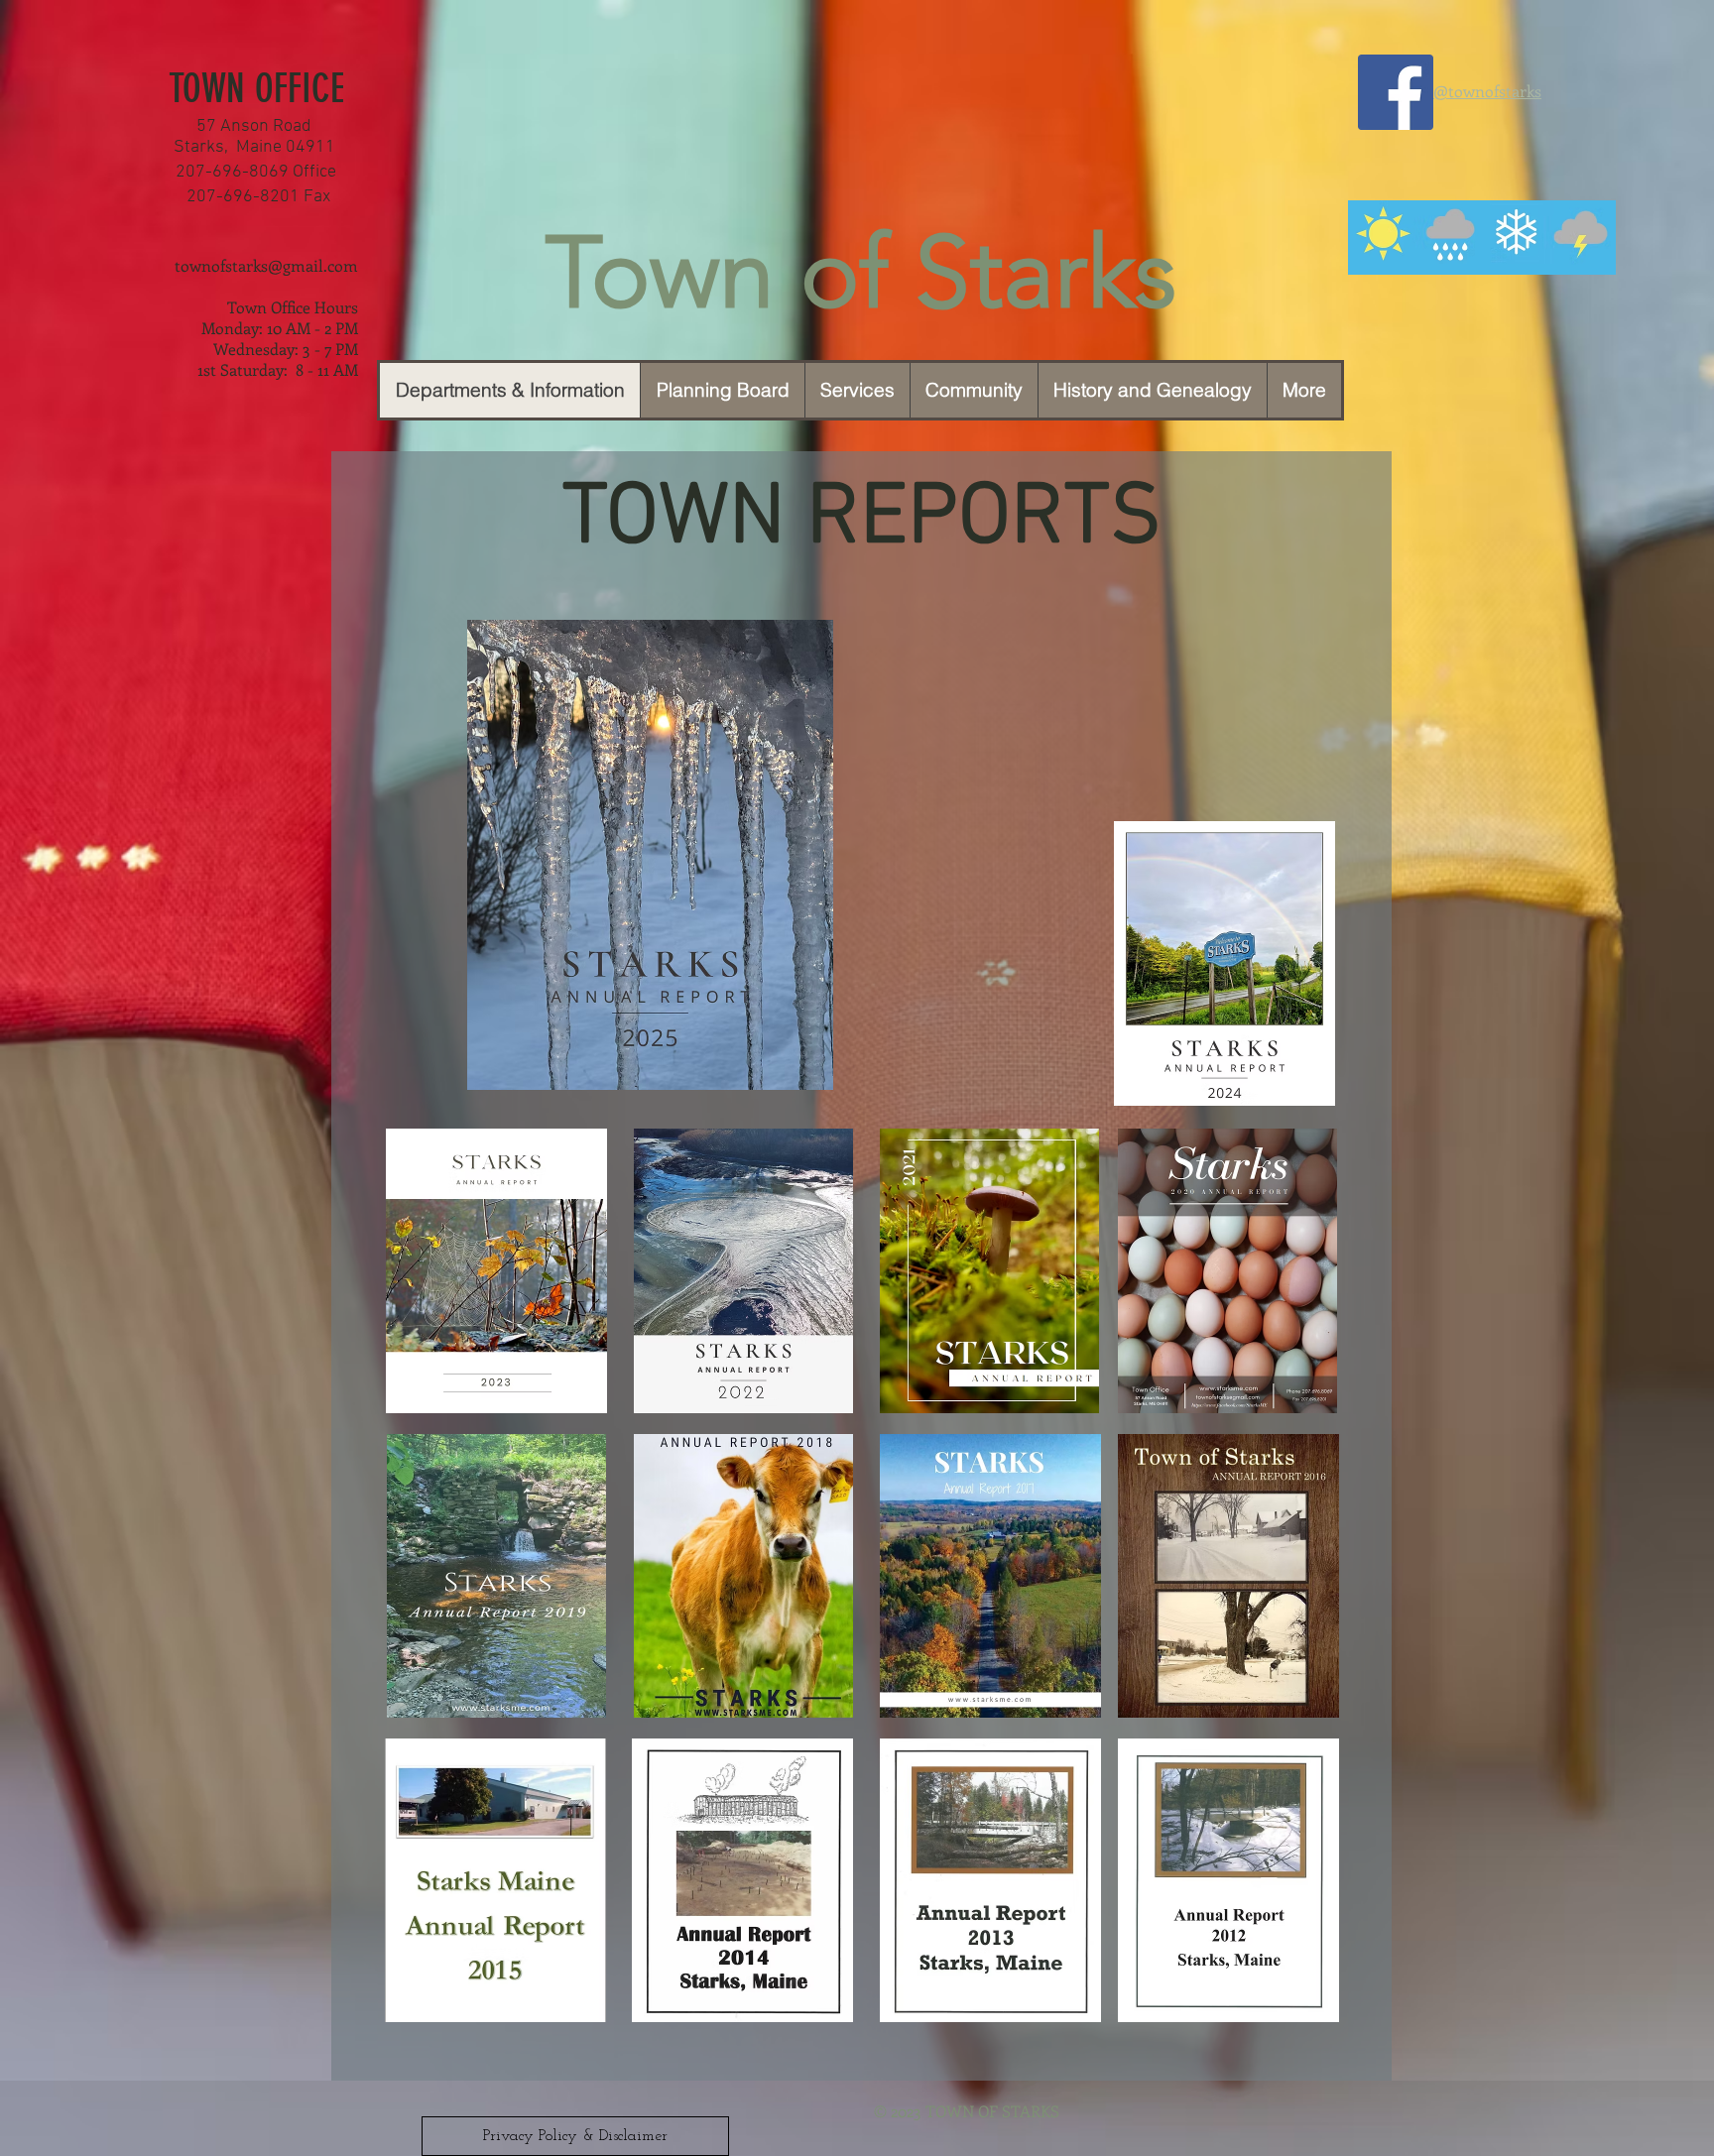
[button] (974, 390)
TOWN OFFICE (256, 89)
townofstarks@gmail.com (266, 265)
